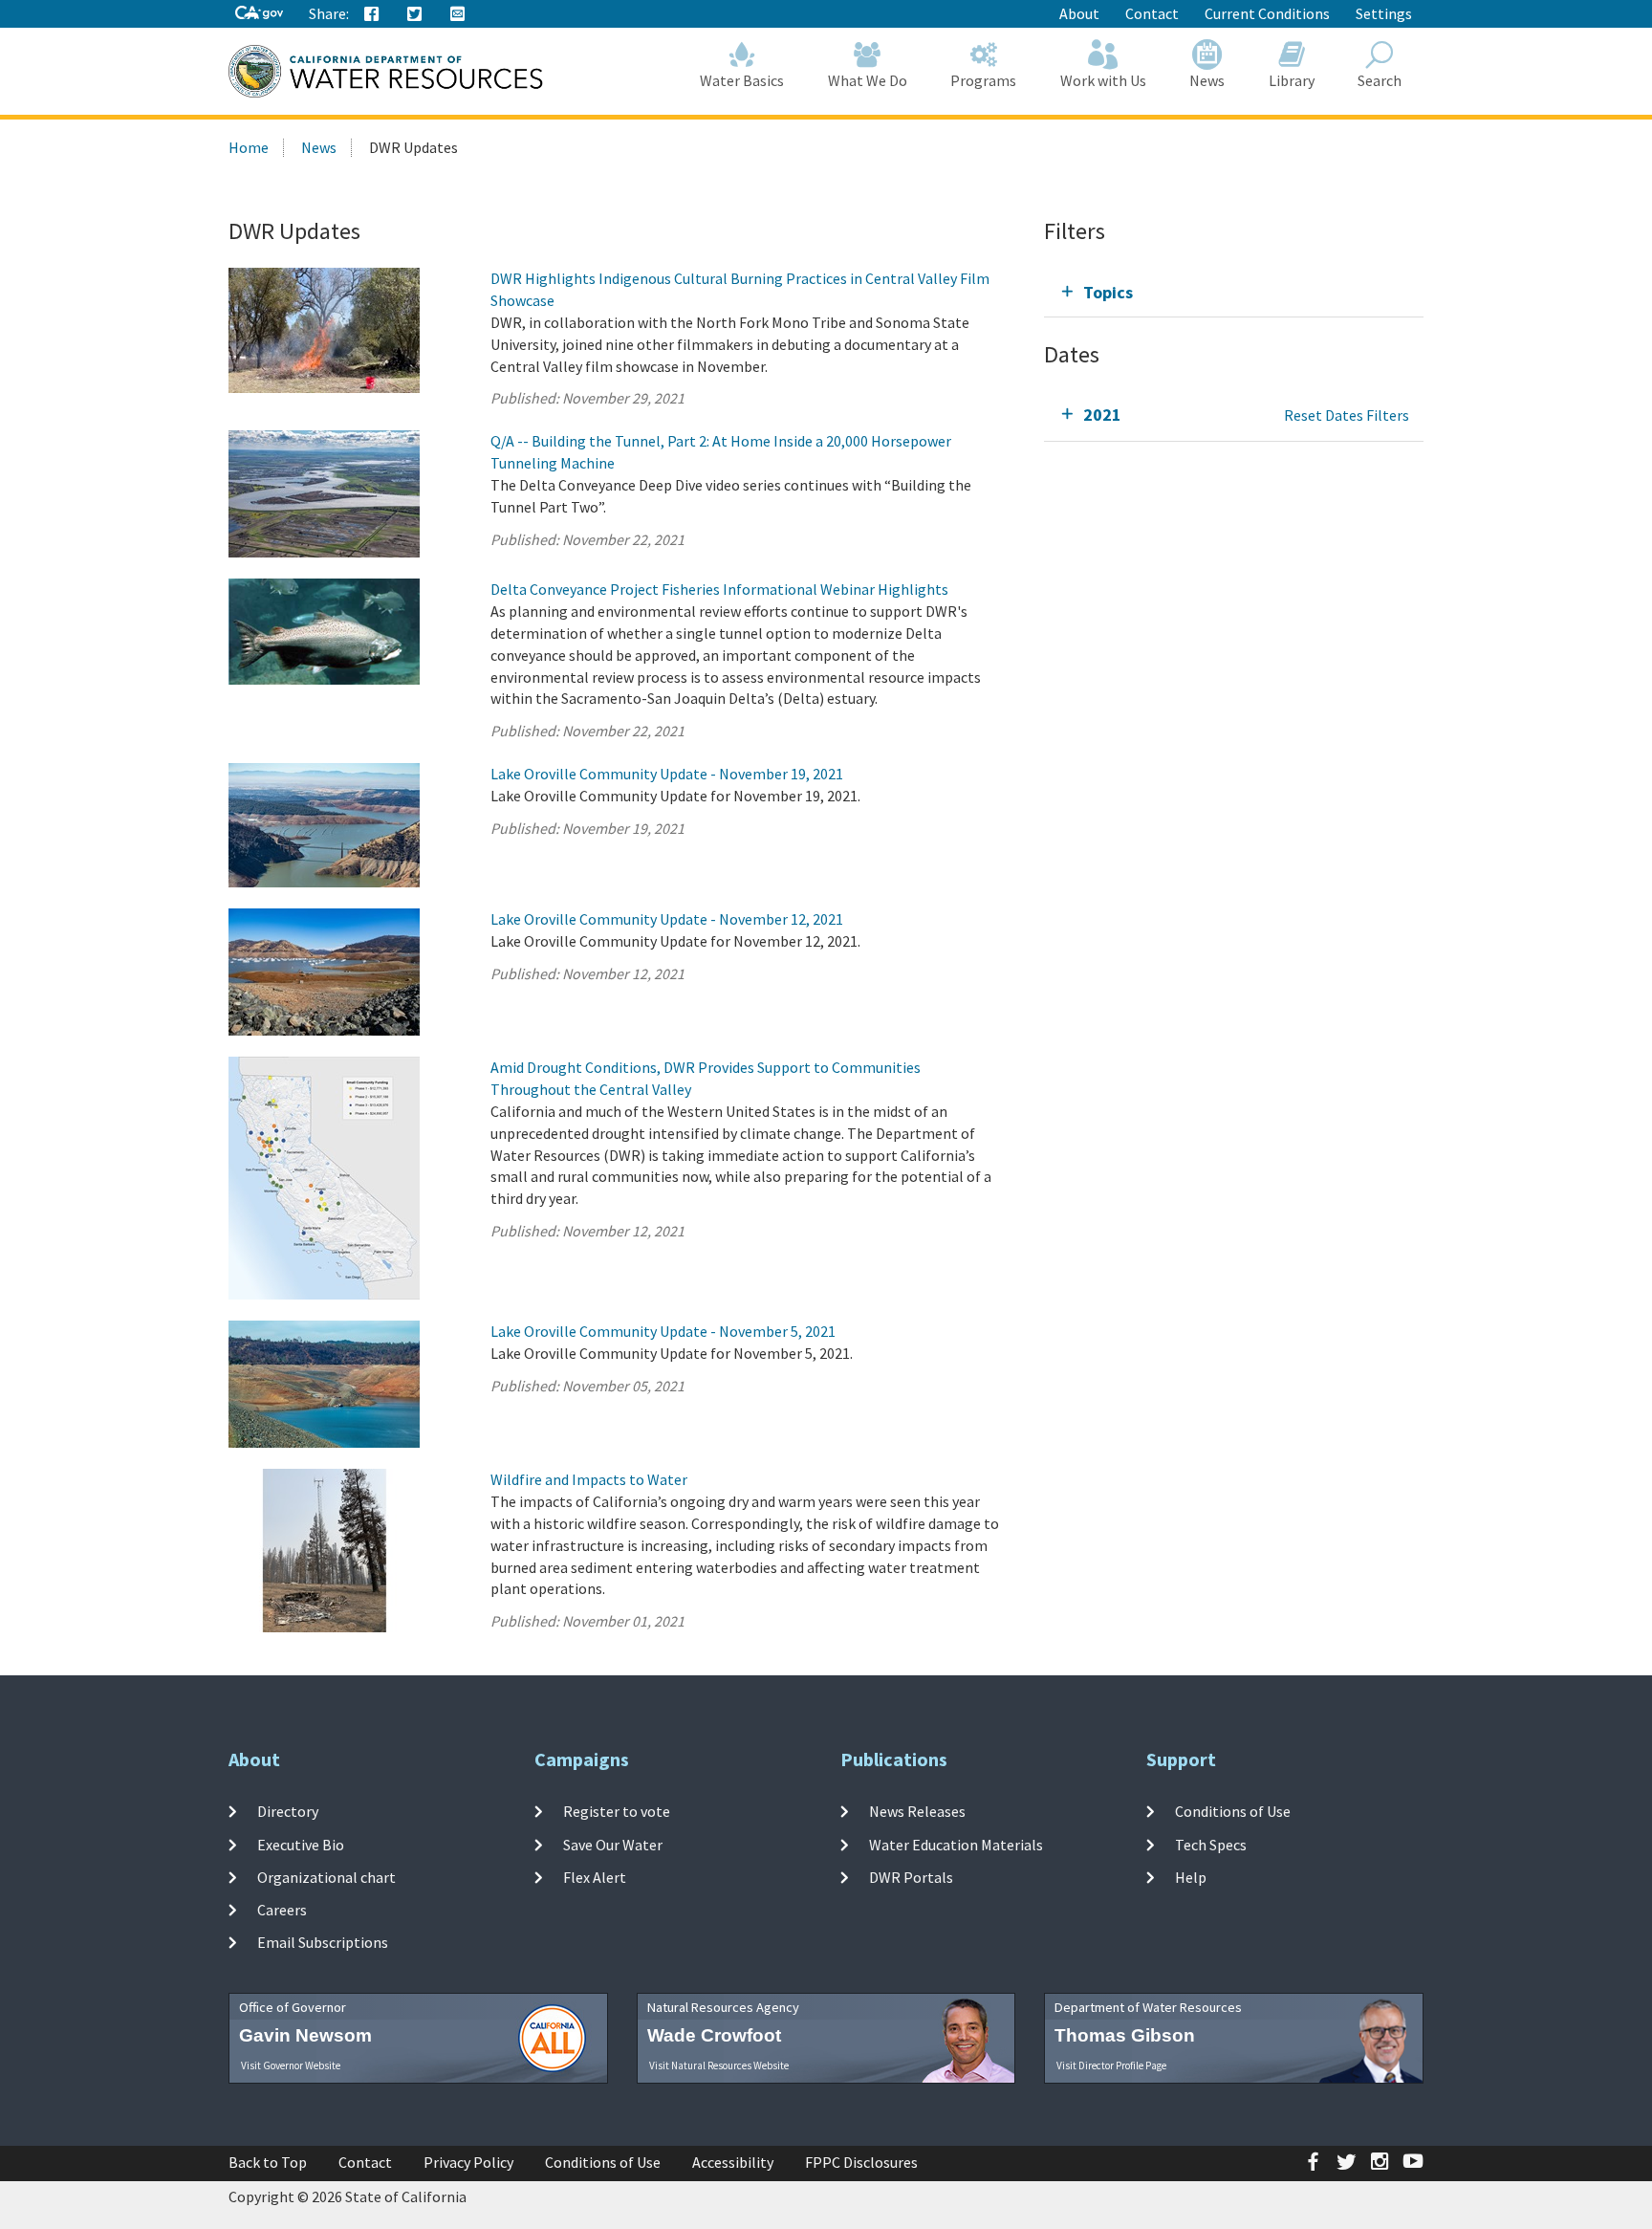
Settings (1384, 13)
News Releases (917, 1811)
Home (249, 147)
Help (1191, 1877)
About (1079, 13)
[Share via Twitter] (415, 14)
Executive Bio (301, 1844)
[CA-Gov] (259, 14)
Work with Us (1103, 80)
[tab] (1234, 292)
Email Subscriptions (323, 1942)
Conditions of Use (1233, 1811)
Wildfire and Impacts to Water (589, 1479)
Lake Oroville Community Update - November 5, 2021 (663, 1331)
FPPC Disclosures (861, 2162)
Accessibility (733, 2162)
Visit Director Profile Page (1111, 2065)
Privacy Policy (468, 2162)
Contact (1152, 13)
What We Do (868, 80)
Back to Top (268, 2162)
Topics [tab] (1108, 292)
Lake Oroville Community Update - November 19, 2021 (667, 774)
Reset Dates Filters (1347, 415)
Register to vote (617, 1811)
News (1207, 80)
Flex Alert (595, 1877)
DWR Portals (911, 1877)
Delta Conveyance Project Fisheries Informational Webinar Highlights (719, 589)
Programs (983, 80)
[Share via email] (458, 14)
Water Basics (742, 80)
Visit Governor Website (291, 2065)
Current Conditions (1267, 13)
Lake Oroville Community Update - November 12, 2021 (667, 919)
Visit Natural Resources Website (719, 2065)
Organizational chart (326, 1877)
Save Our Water (613, 1844)
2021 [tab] (1102, 415)
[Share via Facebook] (372, 14)
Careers (282, 1910)
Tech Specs (1211, 1844)
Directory (288, 1811)
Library (1292, 80)
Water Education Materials (956, 1844)
